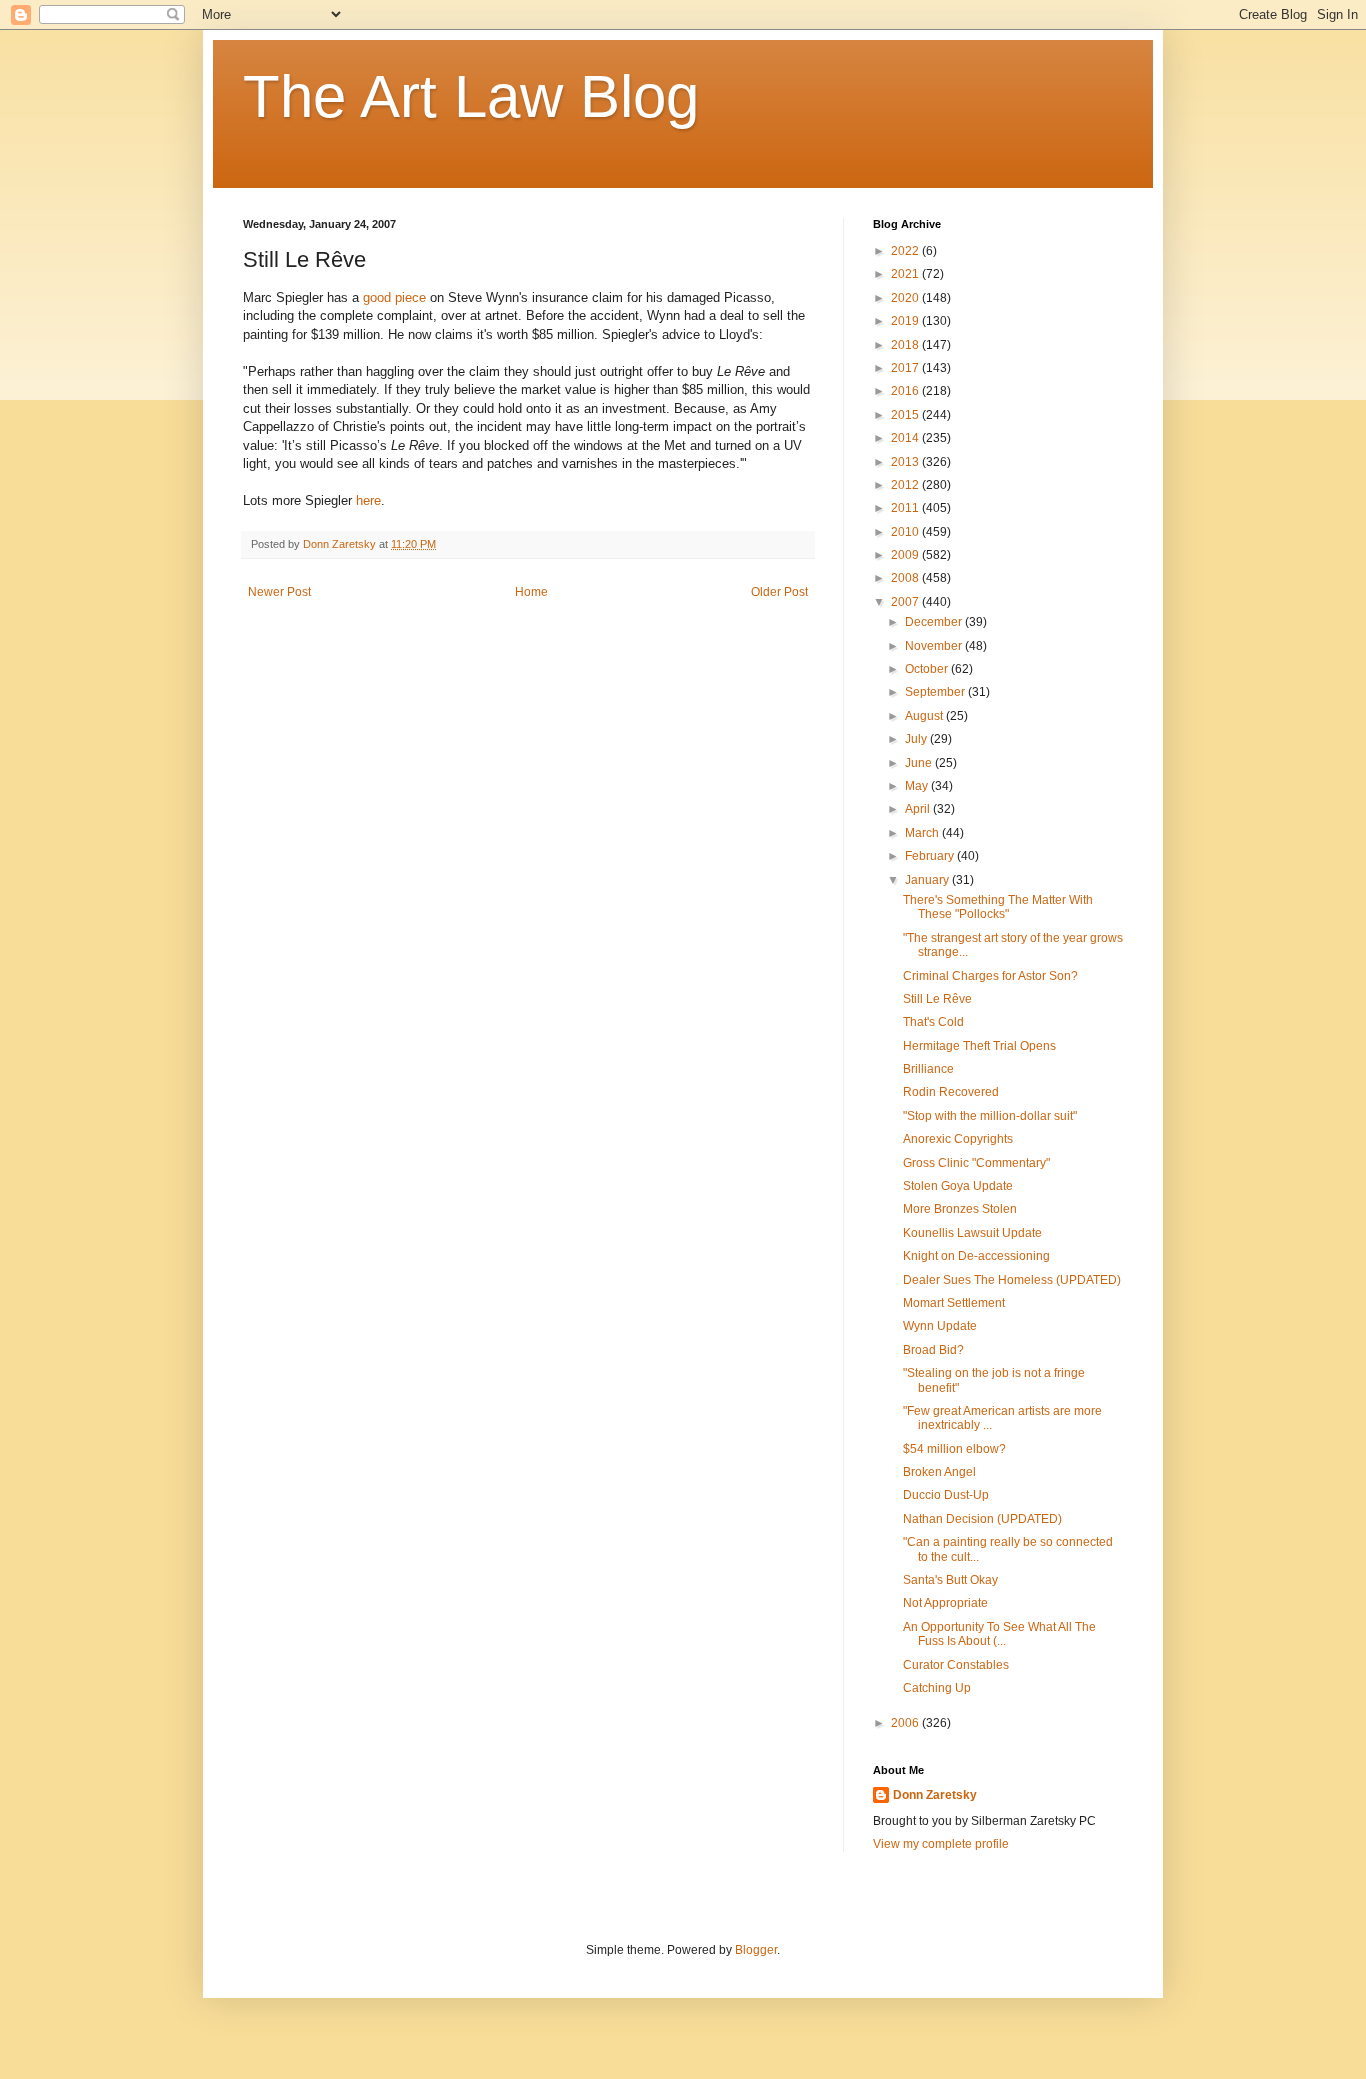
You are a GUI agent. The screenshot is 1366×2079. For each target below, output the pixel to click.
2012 (906, 485)
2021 (906, 274)
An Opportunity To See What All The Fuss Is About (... (999, 1634)
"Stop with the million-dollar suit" (990, 1116)
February (931, 856)
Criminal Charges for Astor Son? (990, 976)
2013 (906, 462)
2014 (906, 438)
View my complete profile (941, 1844)
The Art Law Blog (471, 96)
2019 (906, 321)
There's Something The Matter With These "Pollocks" (998, 907)
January (928, 880)
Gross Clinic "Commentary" (976, 1163)
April (919, 809)
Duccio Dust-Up (946, 1495)
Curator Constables (956, 1665)
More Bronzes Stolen (960, 1209)
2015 (906, 415)
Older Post (779, 592)
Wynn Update (940, 1326)
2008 (906, 578)
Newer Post (279, 592)
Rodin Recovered (951, 1092)
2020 (906, 298)
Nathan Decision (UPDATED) (982, 1519)
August (925, 716)
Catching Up (937, 1688)
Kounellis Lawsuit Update (972, 1233)
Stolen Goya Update (958, 1186)
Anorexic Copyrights (958, 1139)
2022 (906, 251)
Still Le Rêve (937, 999)
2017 (906, 368)
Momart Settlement (954, 1303)
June (920, 763)
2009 (906, 555)
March (923, 833)
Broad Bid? (933, 1350)
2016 (906, 391)
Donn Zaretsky (935, 1795)
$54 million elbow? (954, 1449)
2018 (906, 345)
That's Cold (933, 1022)
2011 (906, 508)
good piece (394, 297)
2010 (906, 532)
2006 (906, 1723)
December (935, 622)
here (368, 500)
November (935, 646)
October (928, 669)
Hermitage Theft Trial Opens (979, 1046)
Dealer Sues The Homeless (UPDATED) (1012, 1280)
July (917, 739)
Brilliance (928, 1069)
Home (531, 592)
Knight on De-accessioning (976, 1256)
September (936, 692)
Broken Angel (939, 1472)
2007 (906, 602)
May (918, 786)
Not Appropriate (945, 1603)
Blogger (756, 1950)
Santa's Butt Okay (950, 1580)
